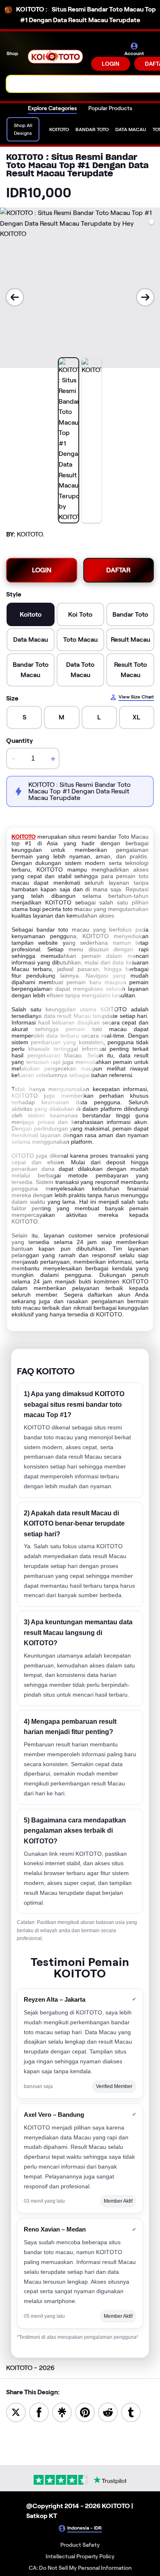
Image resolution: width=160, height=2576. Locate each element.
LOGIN (111, 64)
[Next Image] (145, 297)
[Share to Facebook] (39, 2412)
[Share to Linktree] (62, 2412)
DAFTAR (118, 570)
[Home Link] (55, 57)
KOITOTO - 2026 (30, 2368)
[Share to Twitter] (16, 2412)
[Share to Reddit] (108, 2412)
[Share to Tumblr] (131, 2412)
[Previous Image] (15, 297)
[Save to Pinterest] (85, 2412)
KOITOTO (24, 837)
